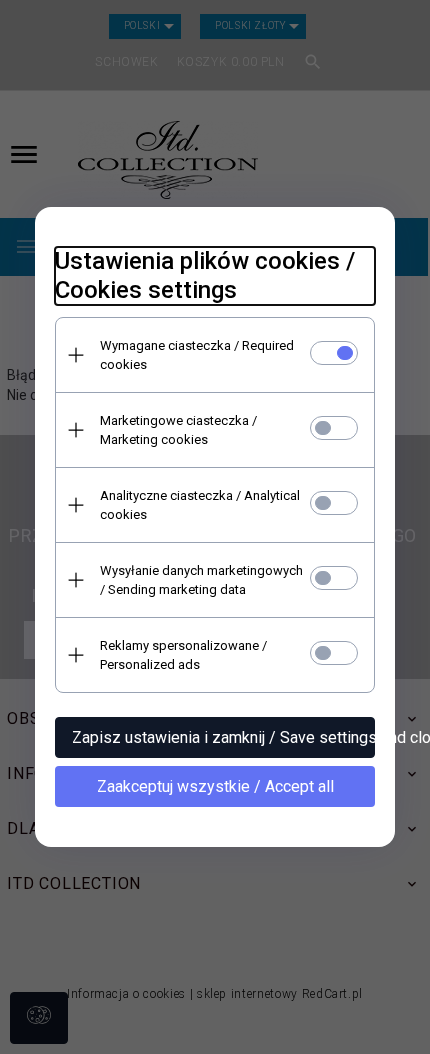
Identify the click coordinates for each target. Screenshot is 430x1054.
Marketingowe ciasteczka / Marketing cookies (178, 430)
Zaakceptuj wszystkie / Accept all (215, 786)
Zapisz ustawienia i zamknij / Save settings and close (223, 737)
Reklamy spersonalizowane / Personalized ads (183, 655)
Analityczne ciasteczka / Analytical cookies (200, 505)
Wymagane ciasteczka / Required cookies (197, 355)
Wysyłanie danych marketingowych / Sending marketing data (201, 580)
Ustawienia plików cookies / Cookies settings (205, 275)
